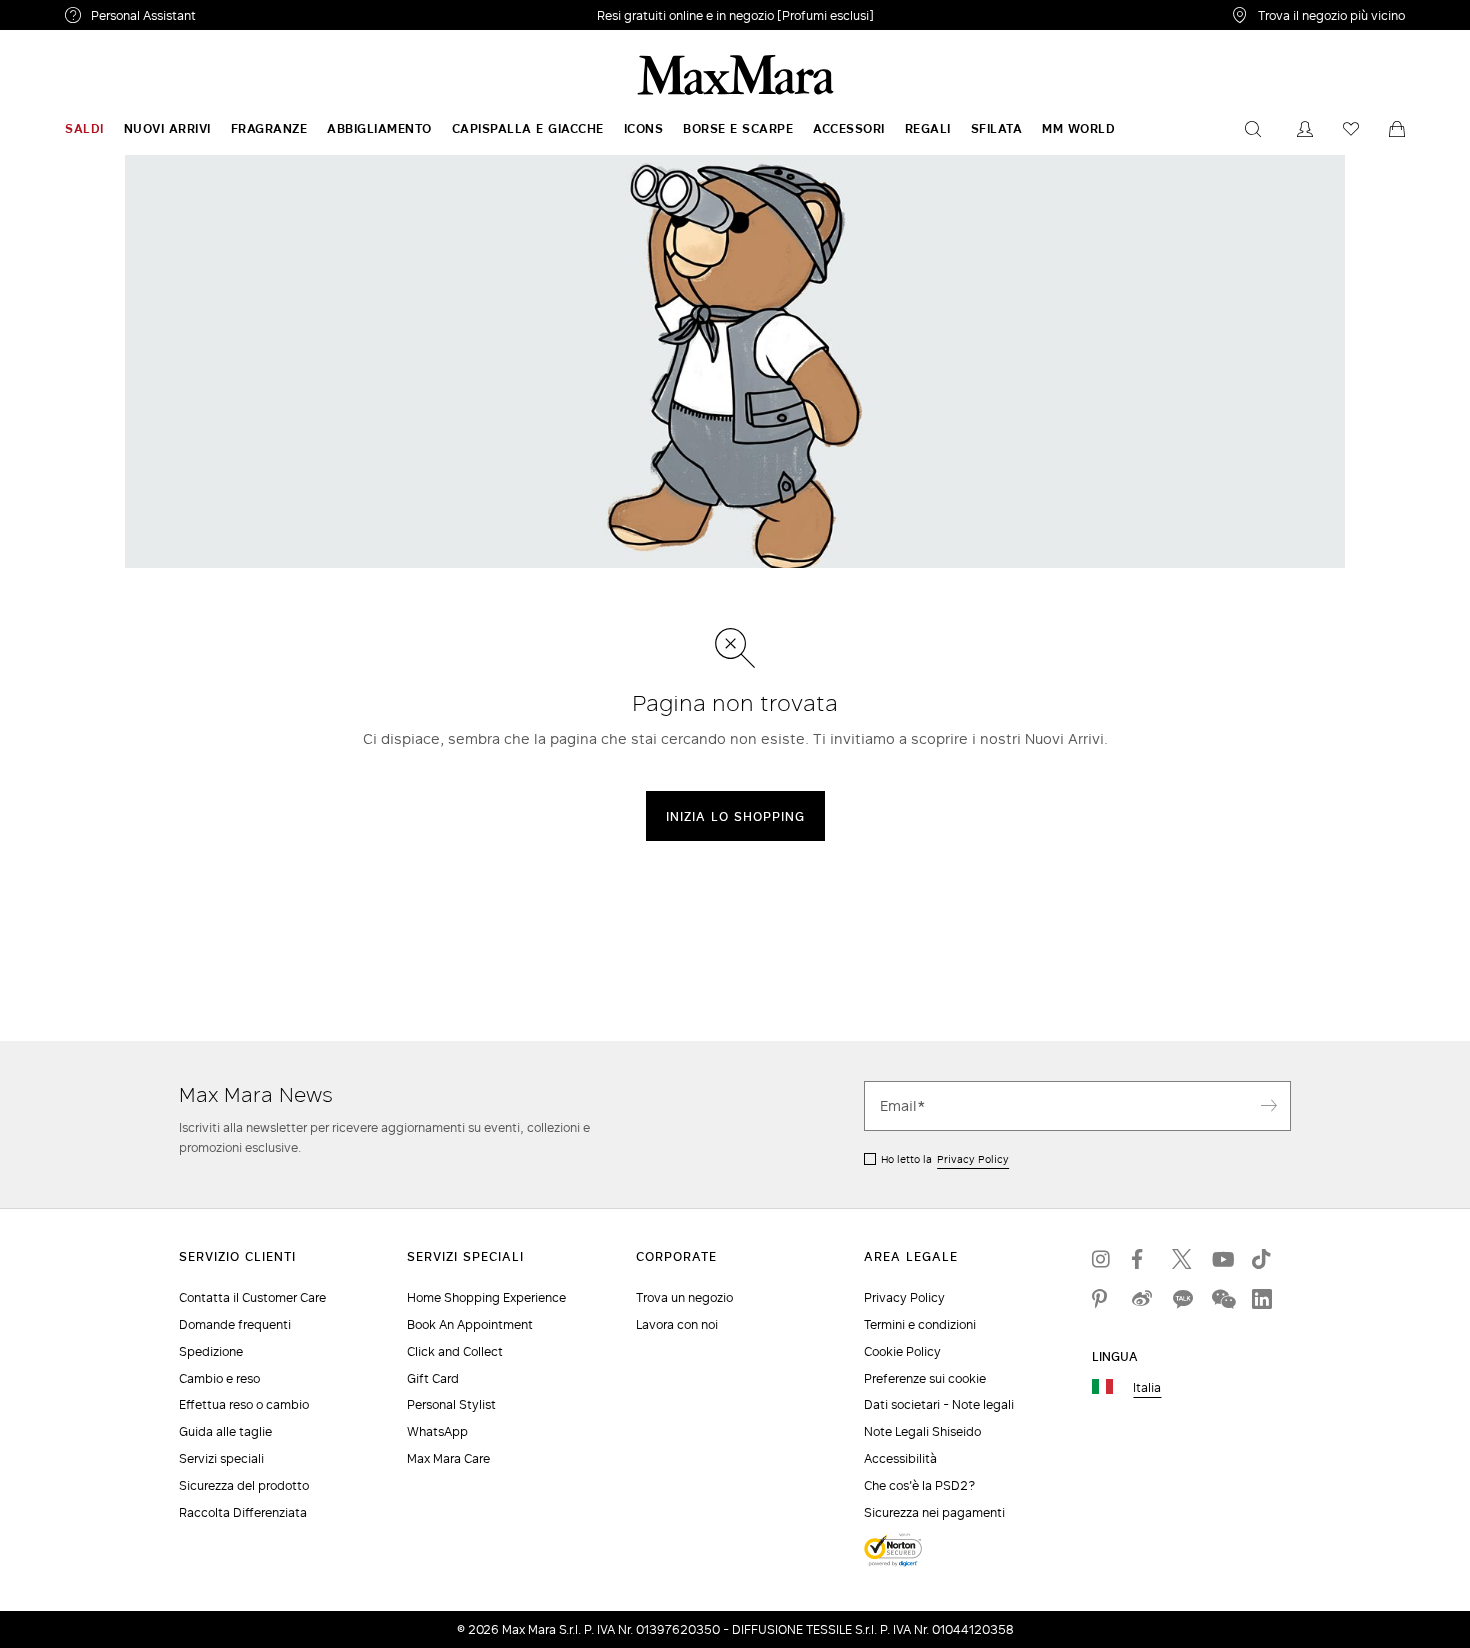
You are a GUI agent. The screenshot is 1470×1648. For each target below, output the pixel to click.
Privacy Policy (973, 1159)
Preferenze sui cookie (925, 1378)
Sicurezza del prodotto (244, 1485)
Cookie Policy (902, 1351)
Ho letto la (945, 1159)
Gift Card (433, 1378)
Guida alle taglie (225, 1431)
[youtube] (1222, 1259)
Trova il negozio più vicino (1331, 15)
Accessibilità (900, 1458)
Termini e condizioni (920, 1324)
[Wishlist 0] (1351, 129)
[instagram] (1102, 1259)
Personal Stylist (451, 1404)
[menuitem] (84, 129)
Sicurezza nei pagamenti (934, 1512)
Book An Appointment (470, 1324)
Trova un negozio (684, 1297)
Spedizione (211, 1351)
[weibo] (1142, 1299)
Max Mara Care (448, 1458)
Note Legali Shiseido (922, 1431)
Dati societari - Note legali (939, 1404)
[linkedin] (1262, 1299)
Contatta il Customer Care (252, 1297)
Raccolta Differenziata (243, 1512)
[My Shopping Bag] (1397, 129)
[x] (1182, 1259)
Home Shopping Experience (486, 1297)
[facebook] (1142, 1259)
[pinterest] (1102, 1299)
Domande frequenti (235, 1324)
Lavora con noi (677, 1324)
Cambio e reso (219, 1378)
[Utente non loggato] (1305, 129)
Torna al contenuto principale (102, 11)
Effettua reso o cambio (244, 1404)
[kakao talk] (1182, 1299)
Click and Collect (455, 1351)
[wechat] (1222, 1299)
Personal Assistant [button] (227, 18)
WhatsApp (437, 1431)
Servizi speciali (221, 1458)
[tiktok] (1262, 1259)
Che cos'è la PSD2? (920, 1485)
